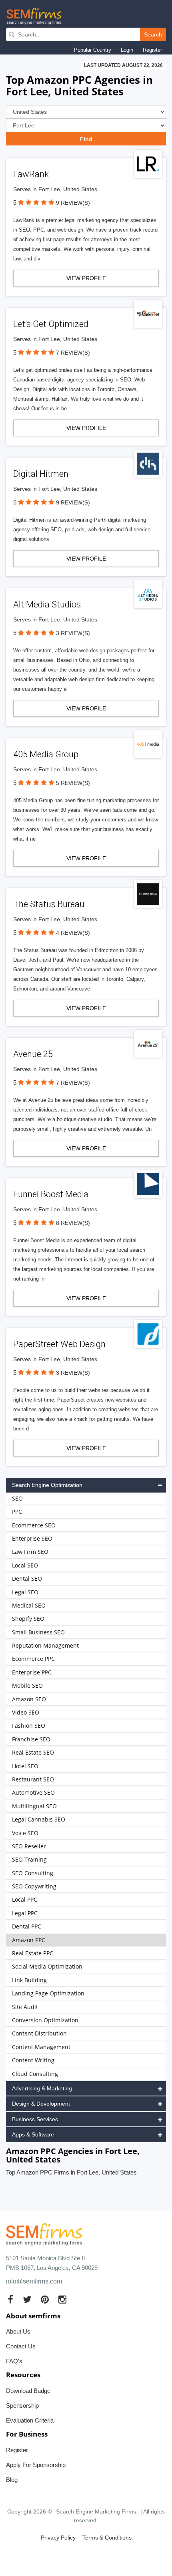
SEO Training (29, 1859)
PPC (17, 1512)
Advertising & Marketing (42, 2088)
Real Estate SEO (33, 1752)
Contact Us (21, 2346)
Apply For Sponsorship (36, 2465)
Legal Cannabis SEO (39, 1819)
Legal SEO (25, 1592)
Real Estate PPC (33, 1953)
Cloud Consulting (35, 2074)
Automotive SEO (33, 1792)
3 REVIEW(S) (73, 633)
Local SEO (25, 1565)
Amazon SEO (29, 1699)
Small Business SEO (38, 1632)
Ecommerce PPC (33, 1659)
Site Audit (25, 2007)
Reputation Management (45, 1645)
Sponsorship (22, 2406)
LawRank (31, 174)
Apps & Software (33, 2134)
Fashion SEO (29, 1726)
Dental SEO (27, 1578)
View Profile (86, 278)
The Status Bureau (49, 904)
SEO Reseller (29, 1846)
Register (152, 50)
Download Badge (28, 2391)
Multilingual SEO (34, 1806)
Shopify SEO (28, 1619)
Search (153, 34)
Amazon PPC (29, 1940)
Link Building (29, 1980)
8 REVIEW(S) (73, 1223)
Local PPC (25, 1899)
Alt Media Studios (47, 604)
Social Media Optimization (47, 1966)
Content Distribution (39, 2033)
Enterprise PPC (32, 1672)
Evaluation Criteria (30, 2420)
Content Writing (33, 2060)
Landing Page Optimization (48, 1993)
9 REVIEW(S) (73, 203)
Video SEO (26, 1712)
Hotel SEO (25, 1766)
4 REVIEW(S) (73, 933)
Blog (12, 2480)
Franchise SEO (31, 1739)
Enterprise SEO (32, 1538)
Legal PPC (25, 1913)
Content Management (41, 2047)
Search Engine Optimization (47, 1485)
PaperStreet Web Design (59, 1344)
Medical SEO (29, 1605)
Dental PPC (27, 1926)
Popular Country (93, 50)
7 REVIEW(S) (73, 353)
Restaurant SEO (33, 1779)
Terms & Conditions (107, 2538)
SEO (17, 1498)
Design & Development (41, 2104)
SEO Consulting (33, 1873)
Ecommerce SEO (34, 1525)
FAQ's (14, 2361)
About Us (18, 2331)
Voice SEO (25, 1833)
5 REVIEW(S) (73, 783)
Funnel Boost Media (51, 1194)
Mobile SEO (27, 1685)
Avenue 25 (33, 1054)
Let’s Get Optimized (51, 324)
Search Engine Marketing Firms (96, 2511)
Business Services (35, 2119)
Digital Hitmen (41, 474)
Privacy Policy (58, 2538)
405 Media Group (46, 754)
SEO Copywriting (34, 1886)
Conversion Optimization (45, 2020)
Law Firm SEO (30, 1552)
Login (127, 50)
